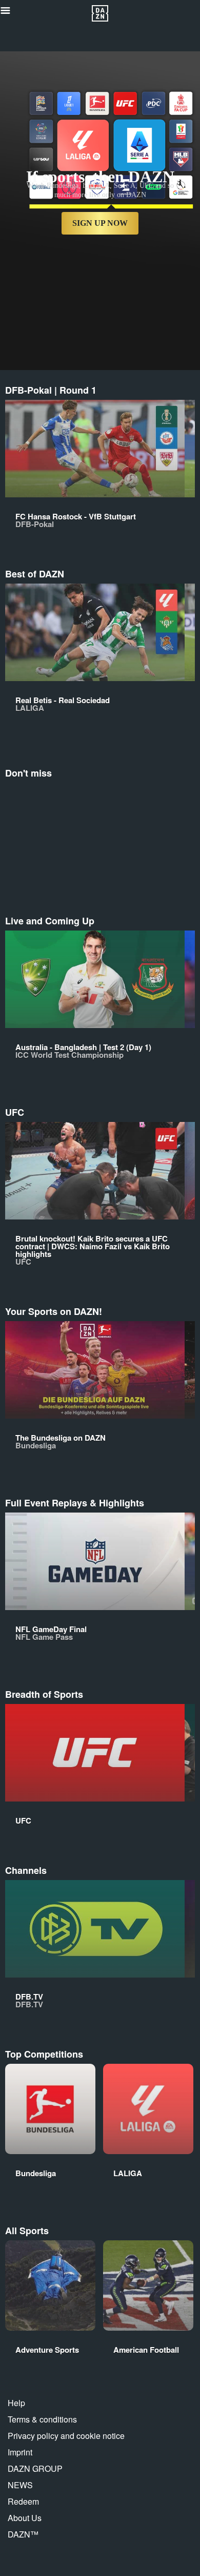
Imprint (20, 2452)
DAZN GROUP (35, 2468)
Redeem (23, 2501)
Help (16, 2403)
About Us (25, 2518)
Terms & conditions (42, 2419)
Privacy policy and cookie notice (66, 2436)
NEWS (20, 2485)
